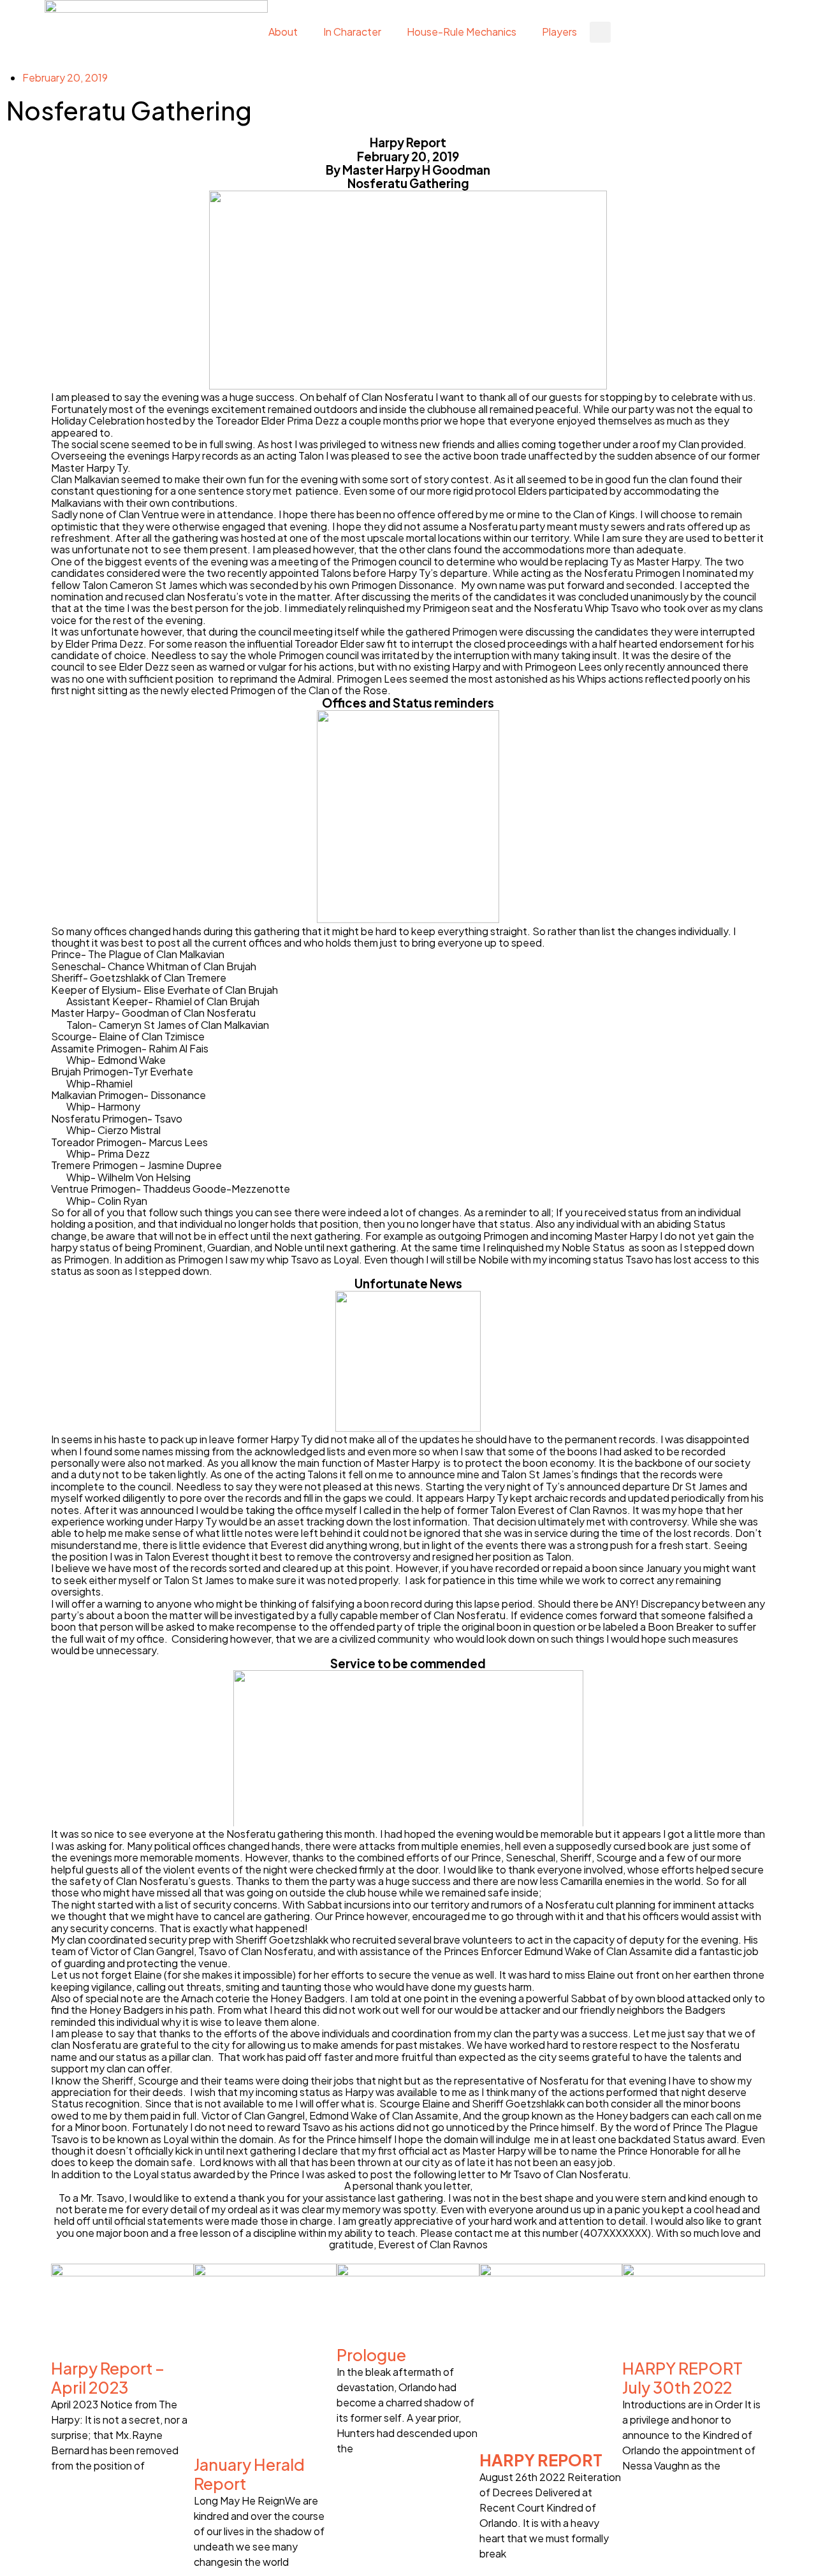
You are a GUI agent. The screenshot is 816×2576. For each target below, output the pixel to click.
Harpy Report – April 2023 (108, 2378)
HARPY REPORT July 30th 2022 (682, 2378)
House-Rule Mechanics (462, 32)
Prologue (371, 2355)
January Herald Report (249, 2474)
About (283, 32)
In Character (352, 32)
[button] (600, 32)
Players (559, 32)
